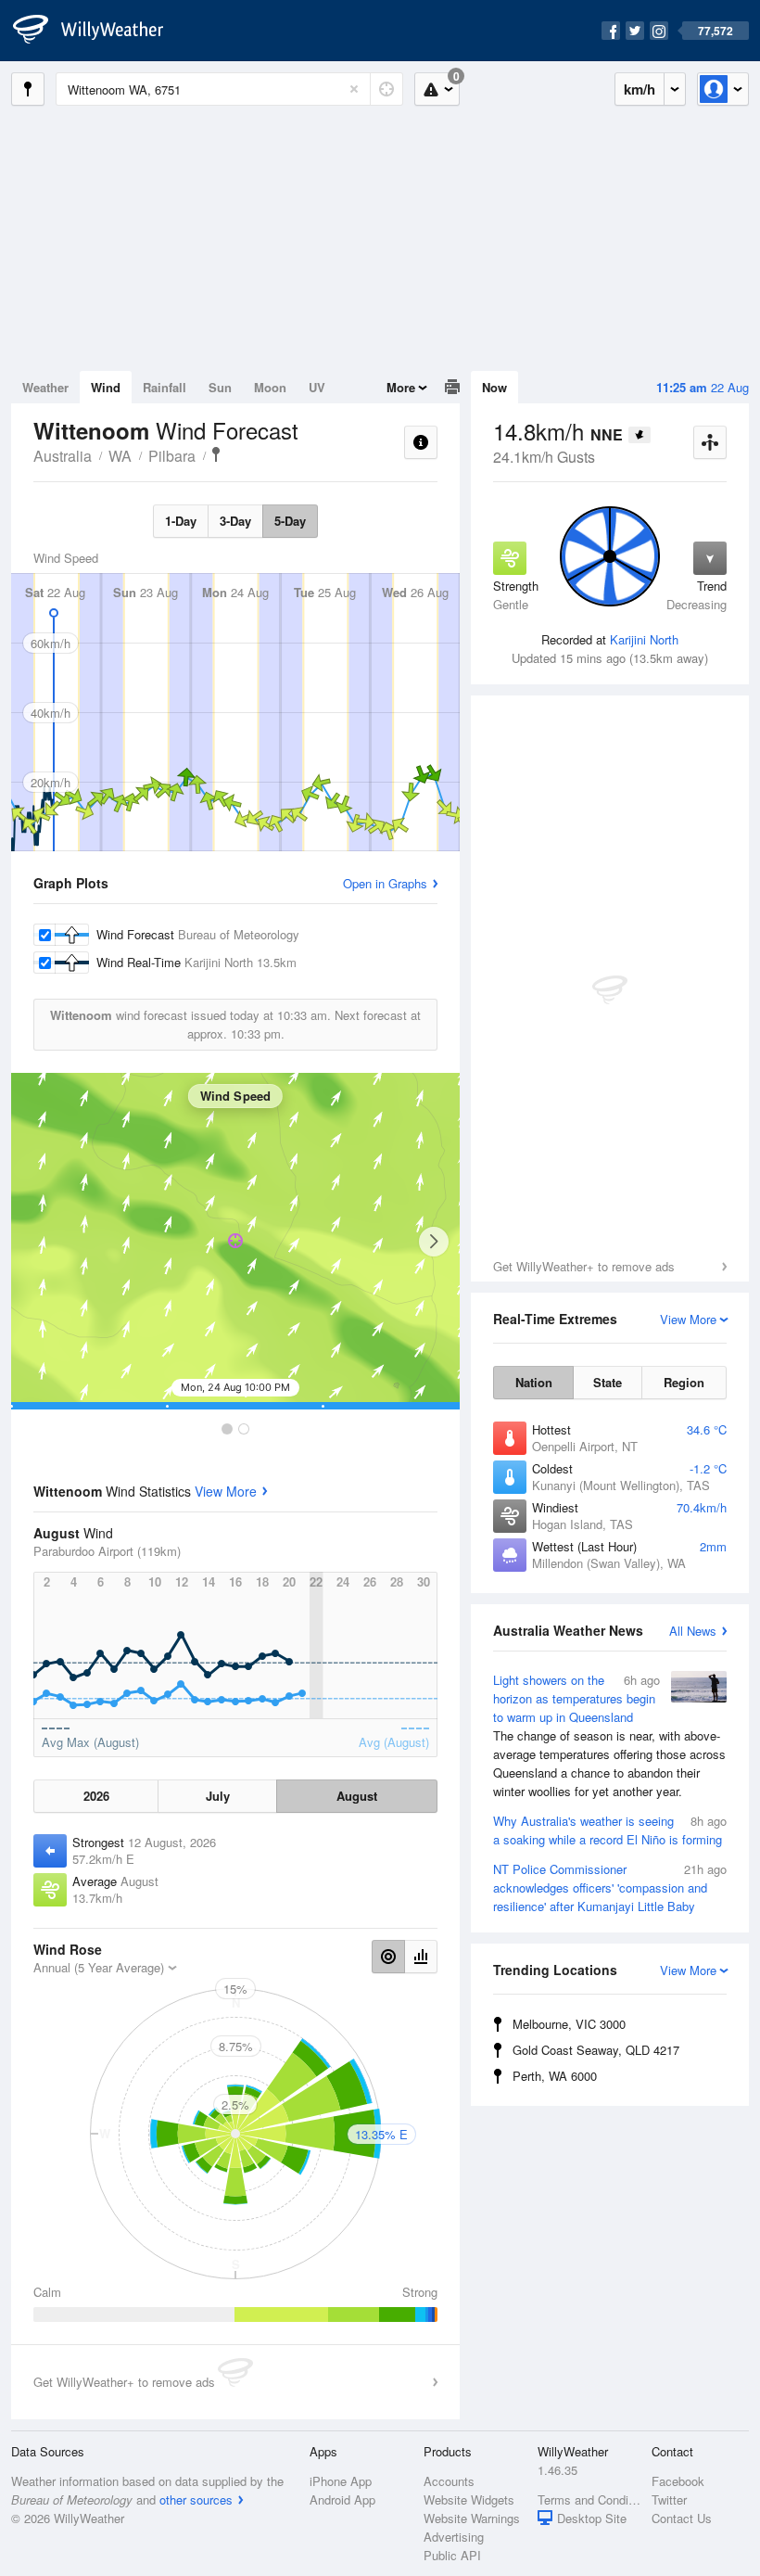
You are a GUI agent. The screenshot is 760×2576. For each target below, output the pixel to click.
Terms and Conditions (589, 2499)
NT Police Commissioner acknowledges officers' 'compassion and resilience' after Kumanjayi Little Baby (610, 1887)
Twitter (669, 2499)
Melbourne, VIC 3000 (569, 2024)
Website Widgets (469, 2499)
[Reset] (354, 89)
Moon (270, 387)
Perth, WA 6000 (555, 2076)
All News (693, 1631)
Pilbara (172, 456)
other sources (196, 2499)
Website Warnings (472, 2518)
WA (120, 456)
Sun (220, 387)
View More (226, 1491)
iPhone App (341, 2481)
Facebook (678, 2481)
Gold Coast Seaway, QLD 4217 (596, 2050)
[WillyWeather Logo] (98, 31)
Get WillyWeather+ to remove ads (584, 1266)
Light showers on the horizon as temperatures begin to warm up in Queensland (609, 1735)
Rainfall (165, 387)
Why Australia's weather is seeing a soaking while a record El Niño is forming (610, 1830)
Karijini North (644, 639)
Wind (106, 387)
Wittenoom (216, 454)
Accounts (449, 2481)
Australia (63, 456)
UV (317, 387)
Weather (45, 387)
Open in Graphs (385, 883)
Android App (342, 2499)
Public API (452, 2555)
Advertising (454, 2537)
